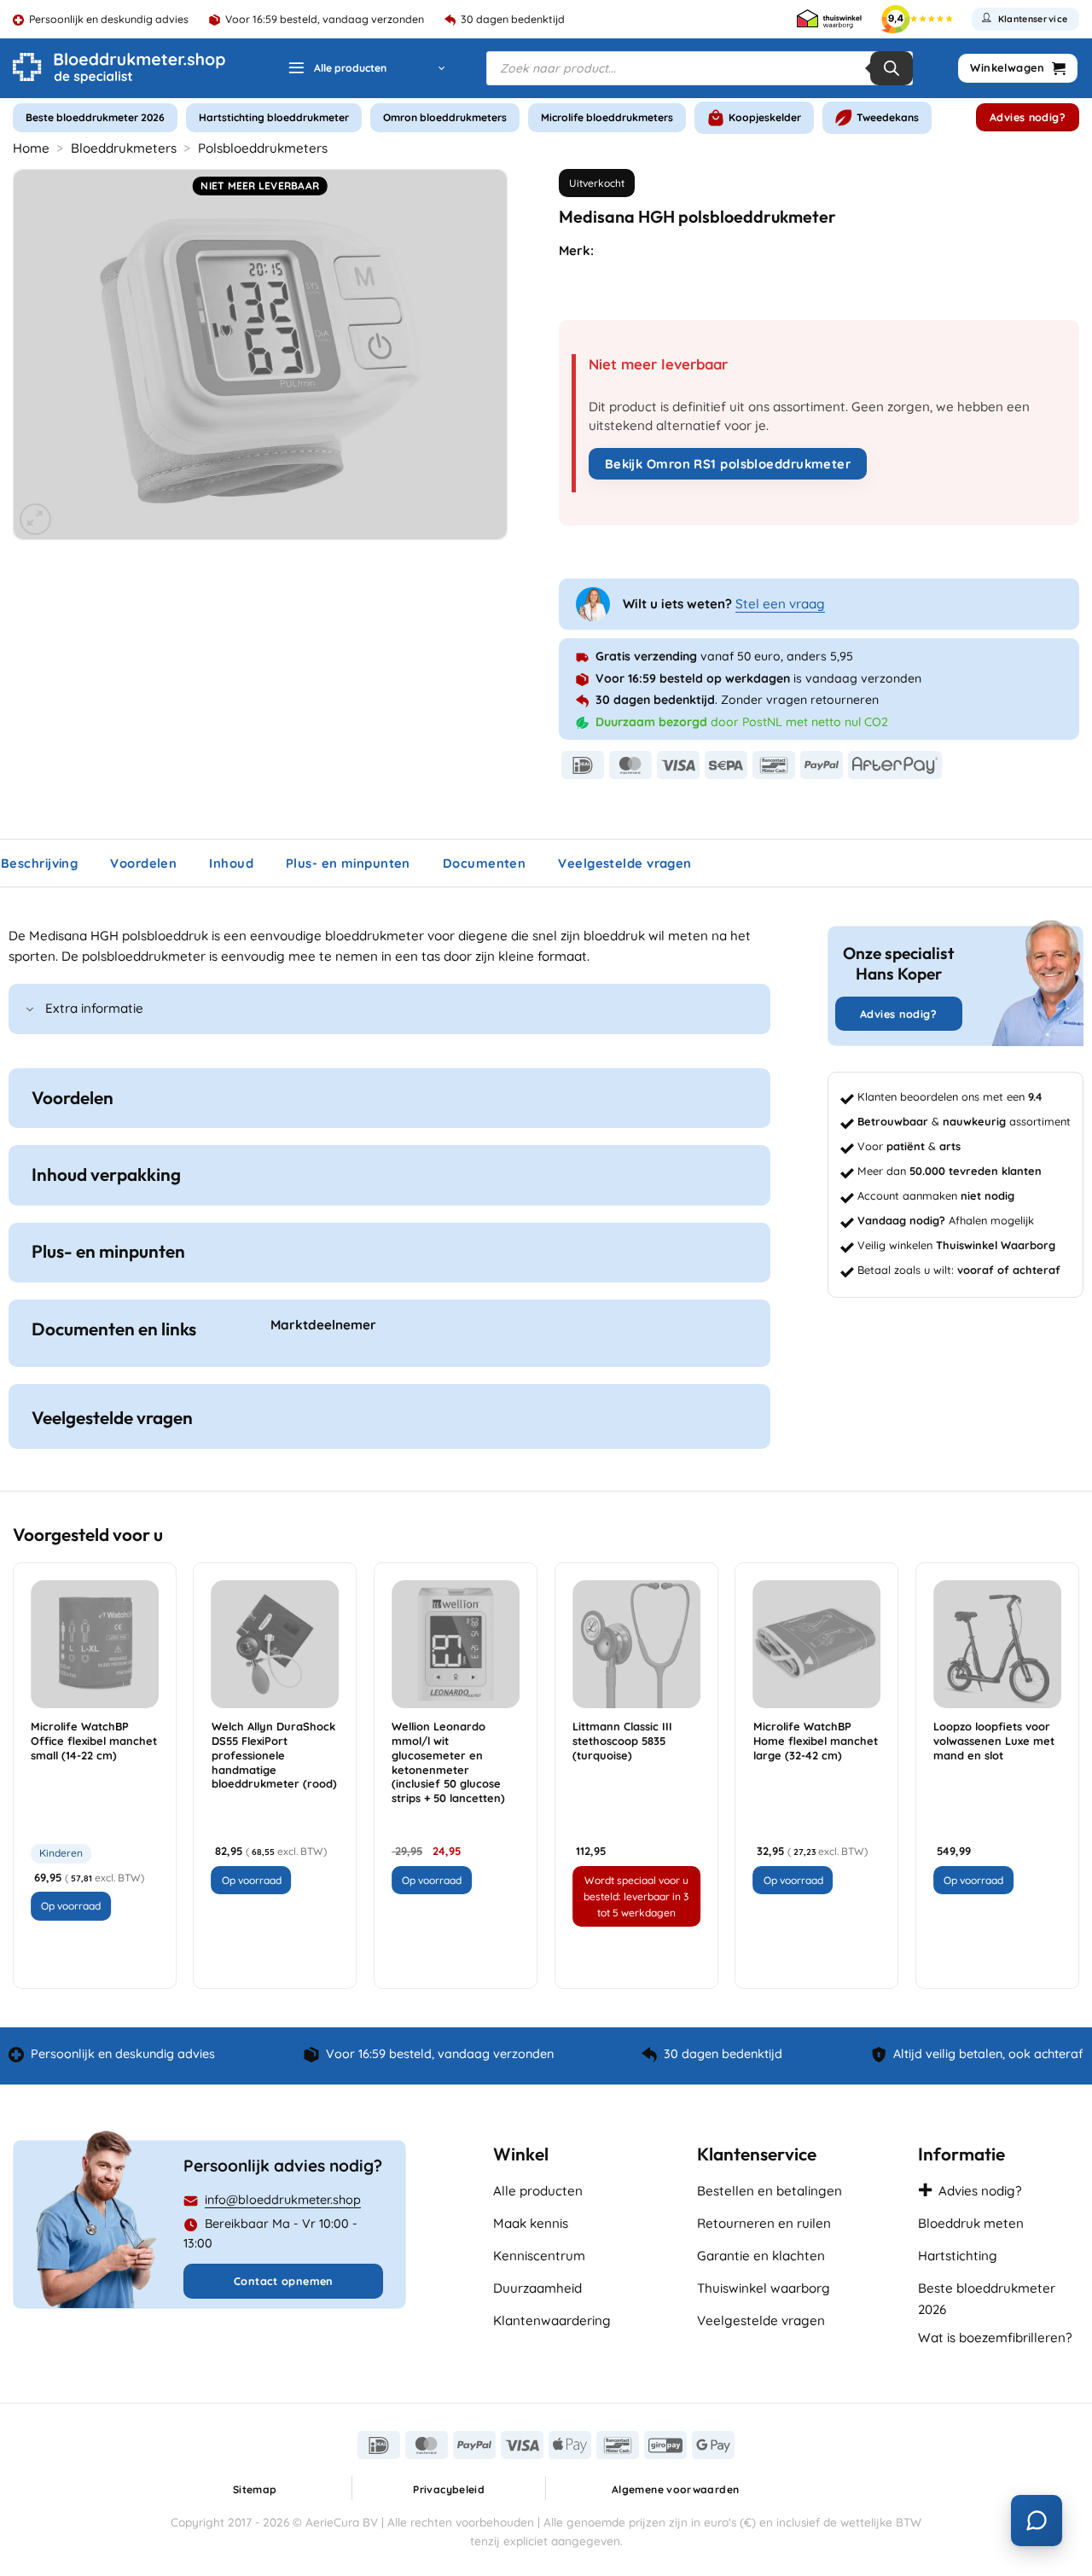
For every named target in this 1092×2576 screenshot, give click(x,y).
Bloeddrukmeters (124, 148)
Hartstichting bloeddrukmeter (274, 117)
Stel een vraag (780, 604)
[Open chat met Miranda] (1037, 2521)
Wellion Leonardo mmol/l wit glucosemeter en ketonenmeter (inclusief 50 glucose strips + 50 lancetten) (448, 1762)
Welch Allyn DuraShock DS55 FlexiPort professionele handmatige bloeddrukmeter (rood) (274, 1755)
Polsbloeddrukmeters (263, 148)
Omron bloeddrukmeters (445, 117)
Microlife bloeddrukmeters (607, 117)
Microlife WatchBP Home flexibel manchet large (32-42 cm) (816, 1741)
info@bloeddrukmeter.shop (283, 2200)
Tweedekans (888, 117)
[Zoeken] (892, 68)
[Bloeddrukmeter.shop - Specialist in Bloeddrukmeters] (119, 68)
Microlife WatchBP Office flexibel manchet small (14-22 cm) (94, 1741)
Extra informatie (94, 1008)
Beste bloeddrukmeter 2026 (95, 117)
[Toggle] (30, 1011)
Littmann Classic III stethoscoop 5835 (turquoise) (622, 1741)
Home (31, 148)
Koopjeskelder (765, 117)
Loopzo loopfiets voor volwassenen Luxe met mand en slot (994, 1741)
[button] (366, 69)
